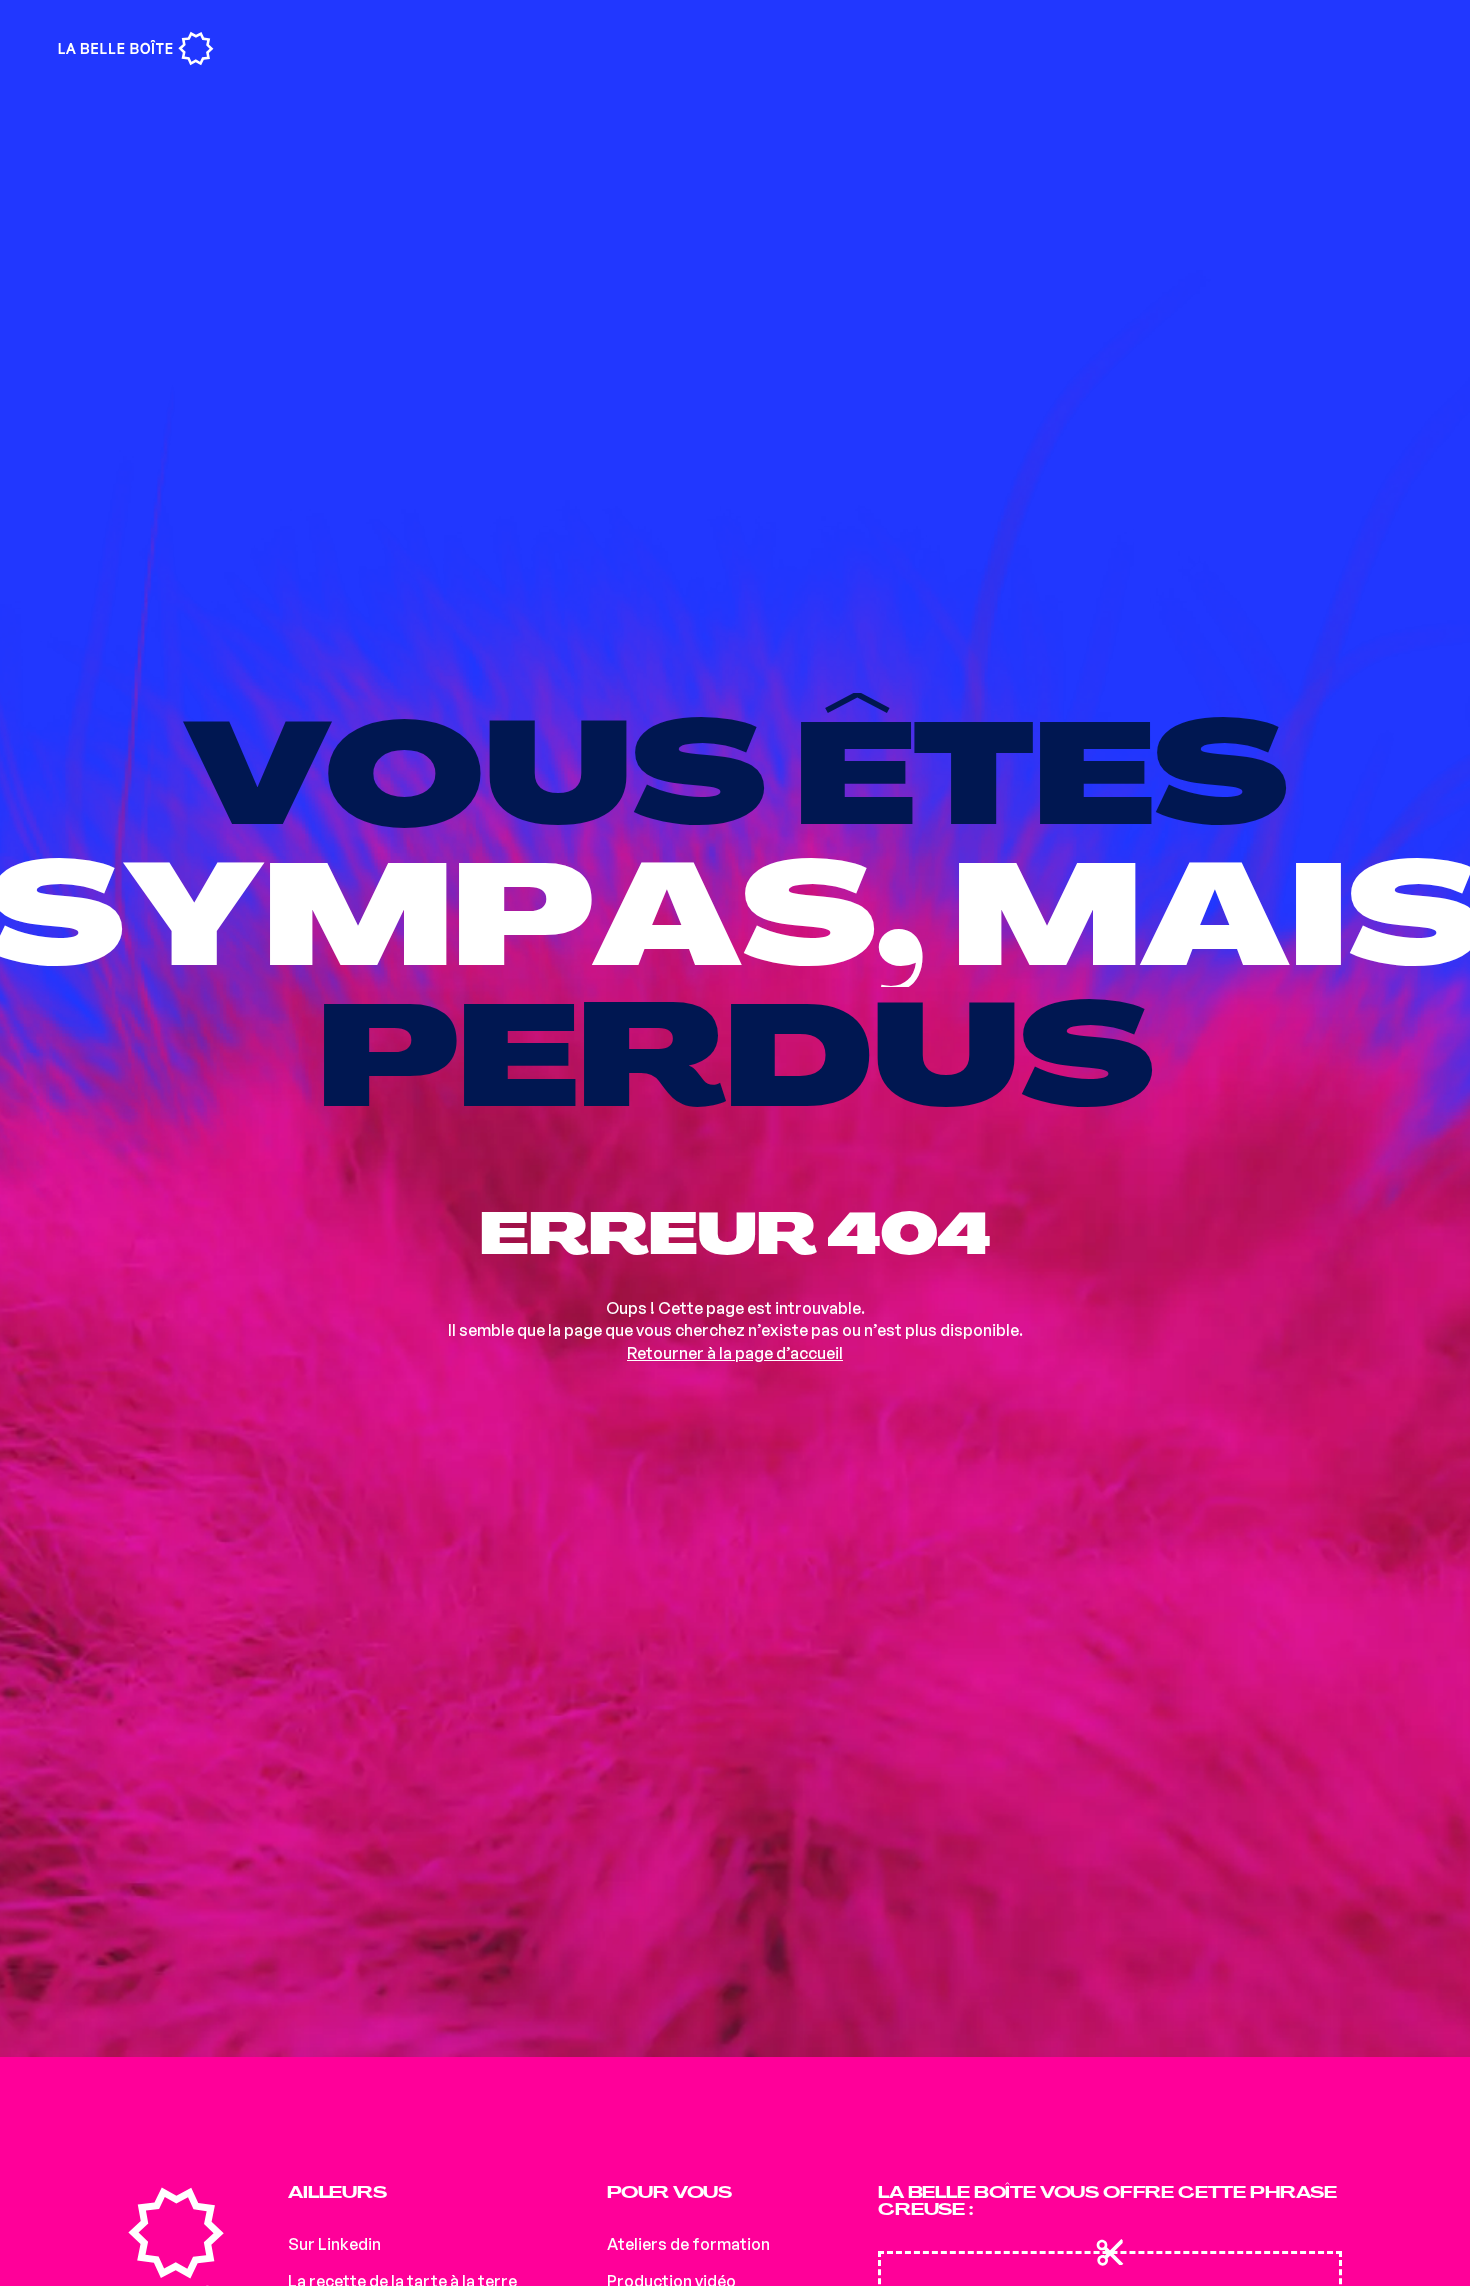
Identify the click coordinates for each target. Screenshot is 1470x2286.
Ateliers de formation (688, 2244)
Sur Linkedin (334, 2244)
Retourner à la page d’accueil (735, 1353)
